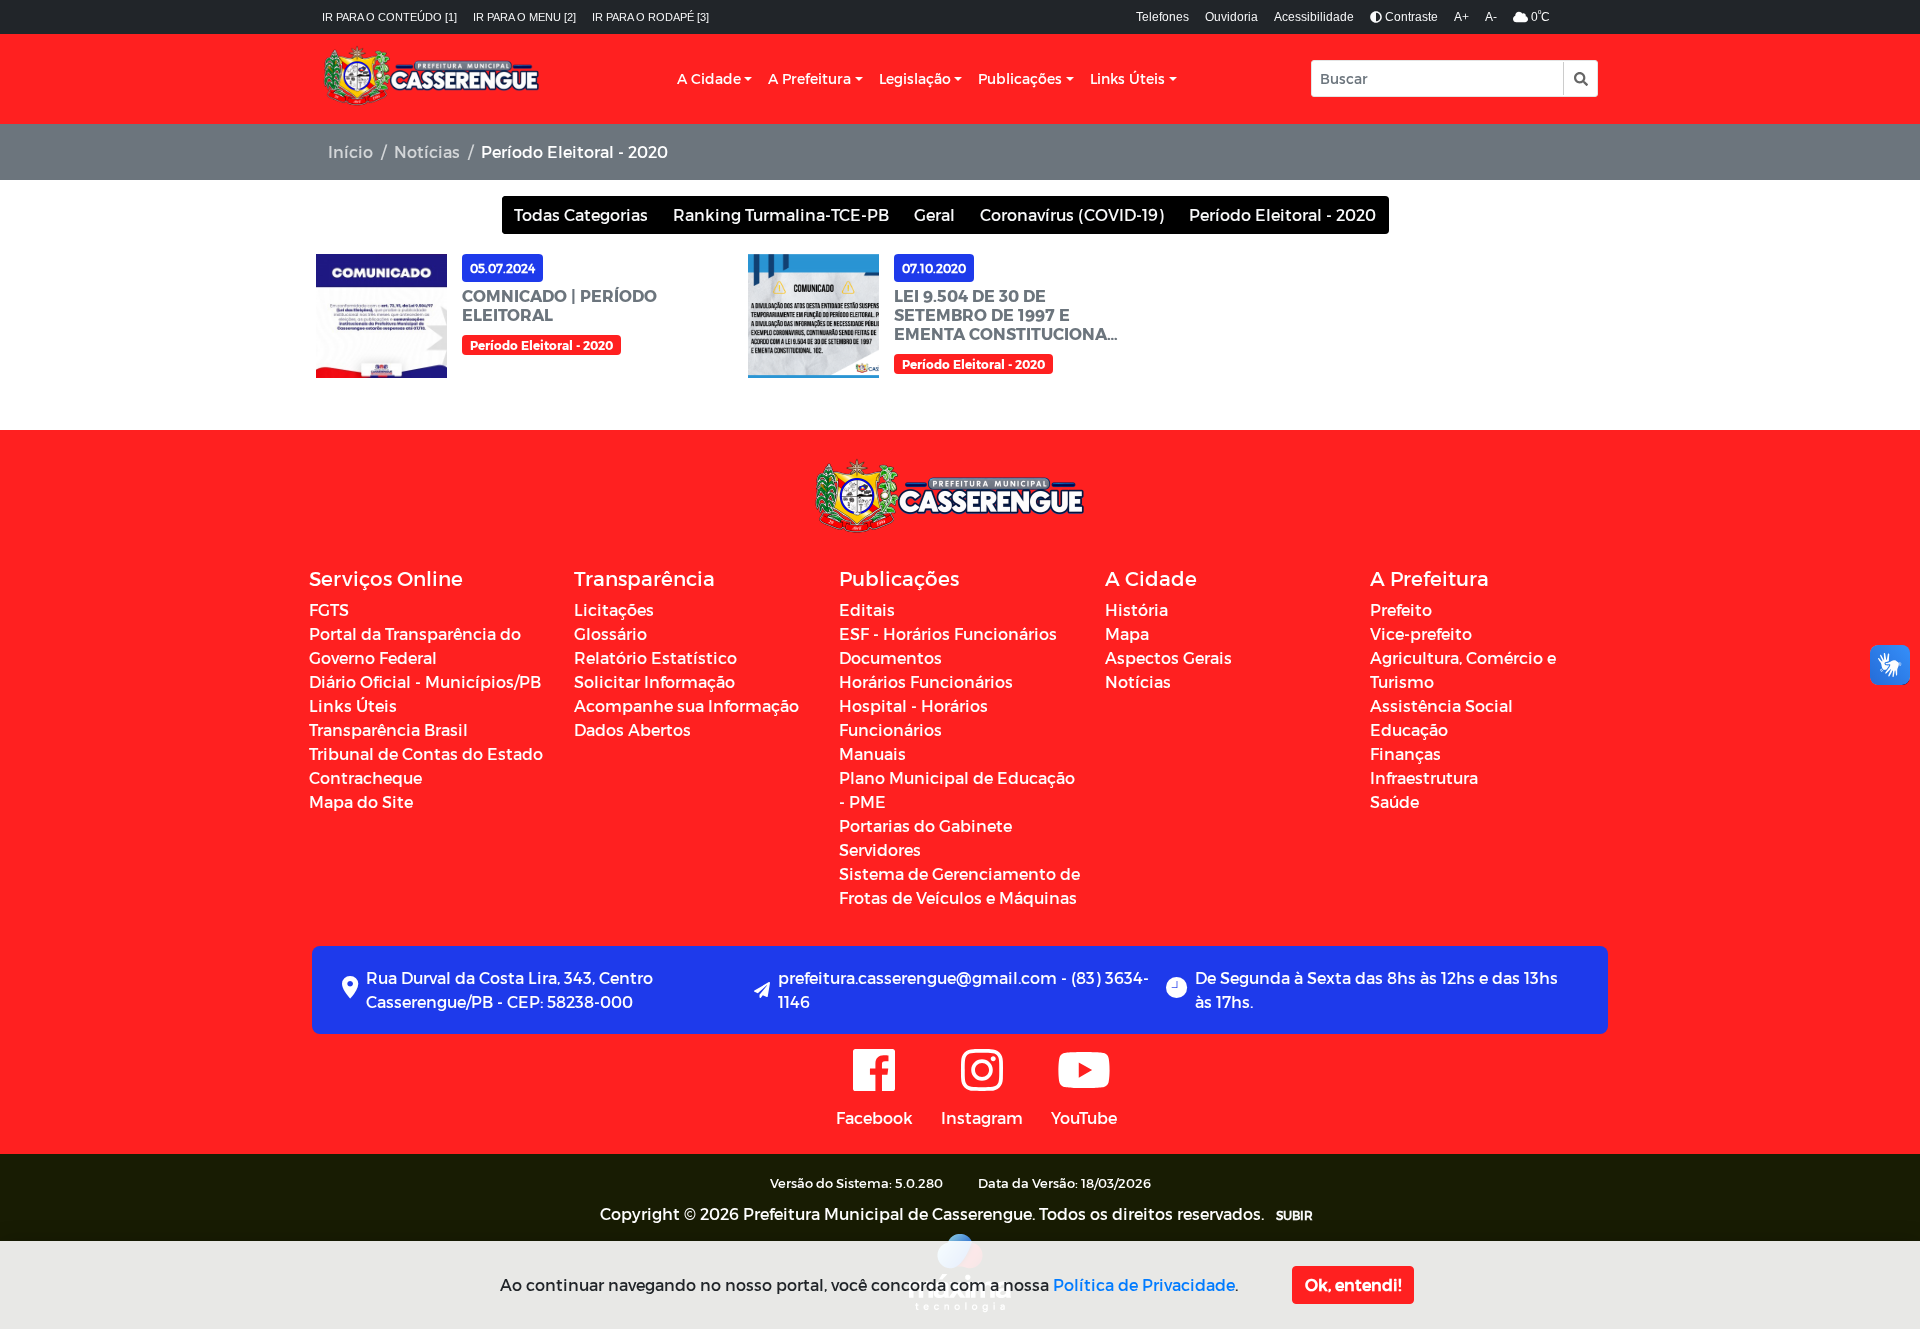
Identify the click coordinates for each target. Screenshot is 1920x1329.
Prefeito (1401, 609)
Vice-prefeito (1421, 633)
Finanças (1405, 753)
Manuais (872, 753)
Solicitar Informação (654, 681)
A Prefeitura (809, 78)
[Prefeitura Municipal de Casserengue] (432, 79)
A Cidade (709, 78)
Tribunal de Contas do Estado (426, 753)
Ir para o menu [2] (524, 17)
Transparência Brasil (388, 729)
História (1136, 609)
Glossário (610, 633)
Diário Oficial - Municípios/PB (425, 681)
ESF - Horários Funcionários (948, 633)
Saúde (1394, 801)
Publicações (1020, 78)
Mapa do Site (361, 801)
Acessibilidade (1314, 17)
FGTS (329, 609)
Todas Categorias (581, 214)
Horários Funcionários (926, 681)
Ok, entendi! (1353, 1284)
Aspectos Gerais (1168, 657)
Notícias (427, 151)
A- (1491, 17)
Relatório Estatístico (655, 657)
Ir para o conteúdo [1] (389, 17)
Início (350, 151)
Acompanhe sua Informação (686, 705)
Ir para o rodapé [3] (650, 17)
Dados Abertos (632, 729)
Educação (1409, 729)
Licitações (614, 609)
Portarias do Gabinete (925, 825)
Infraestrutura (1424, 777)
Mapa (1127, 633)
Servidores (880, 849)
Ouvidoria (1231, 17)
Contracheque (365, 777)
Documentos (890, 657)
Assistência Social (1441, 705)
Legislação (915, 78)
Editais (867, 609)
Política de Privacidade (1144, 1284)
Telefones (1162, 17)
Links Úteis (1127, 78)
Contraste (1410, 17)
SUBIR (1294, 1215)
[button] (1579, 78)
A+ (1461, 17)
